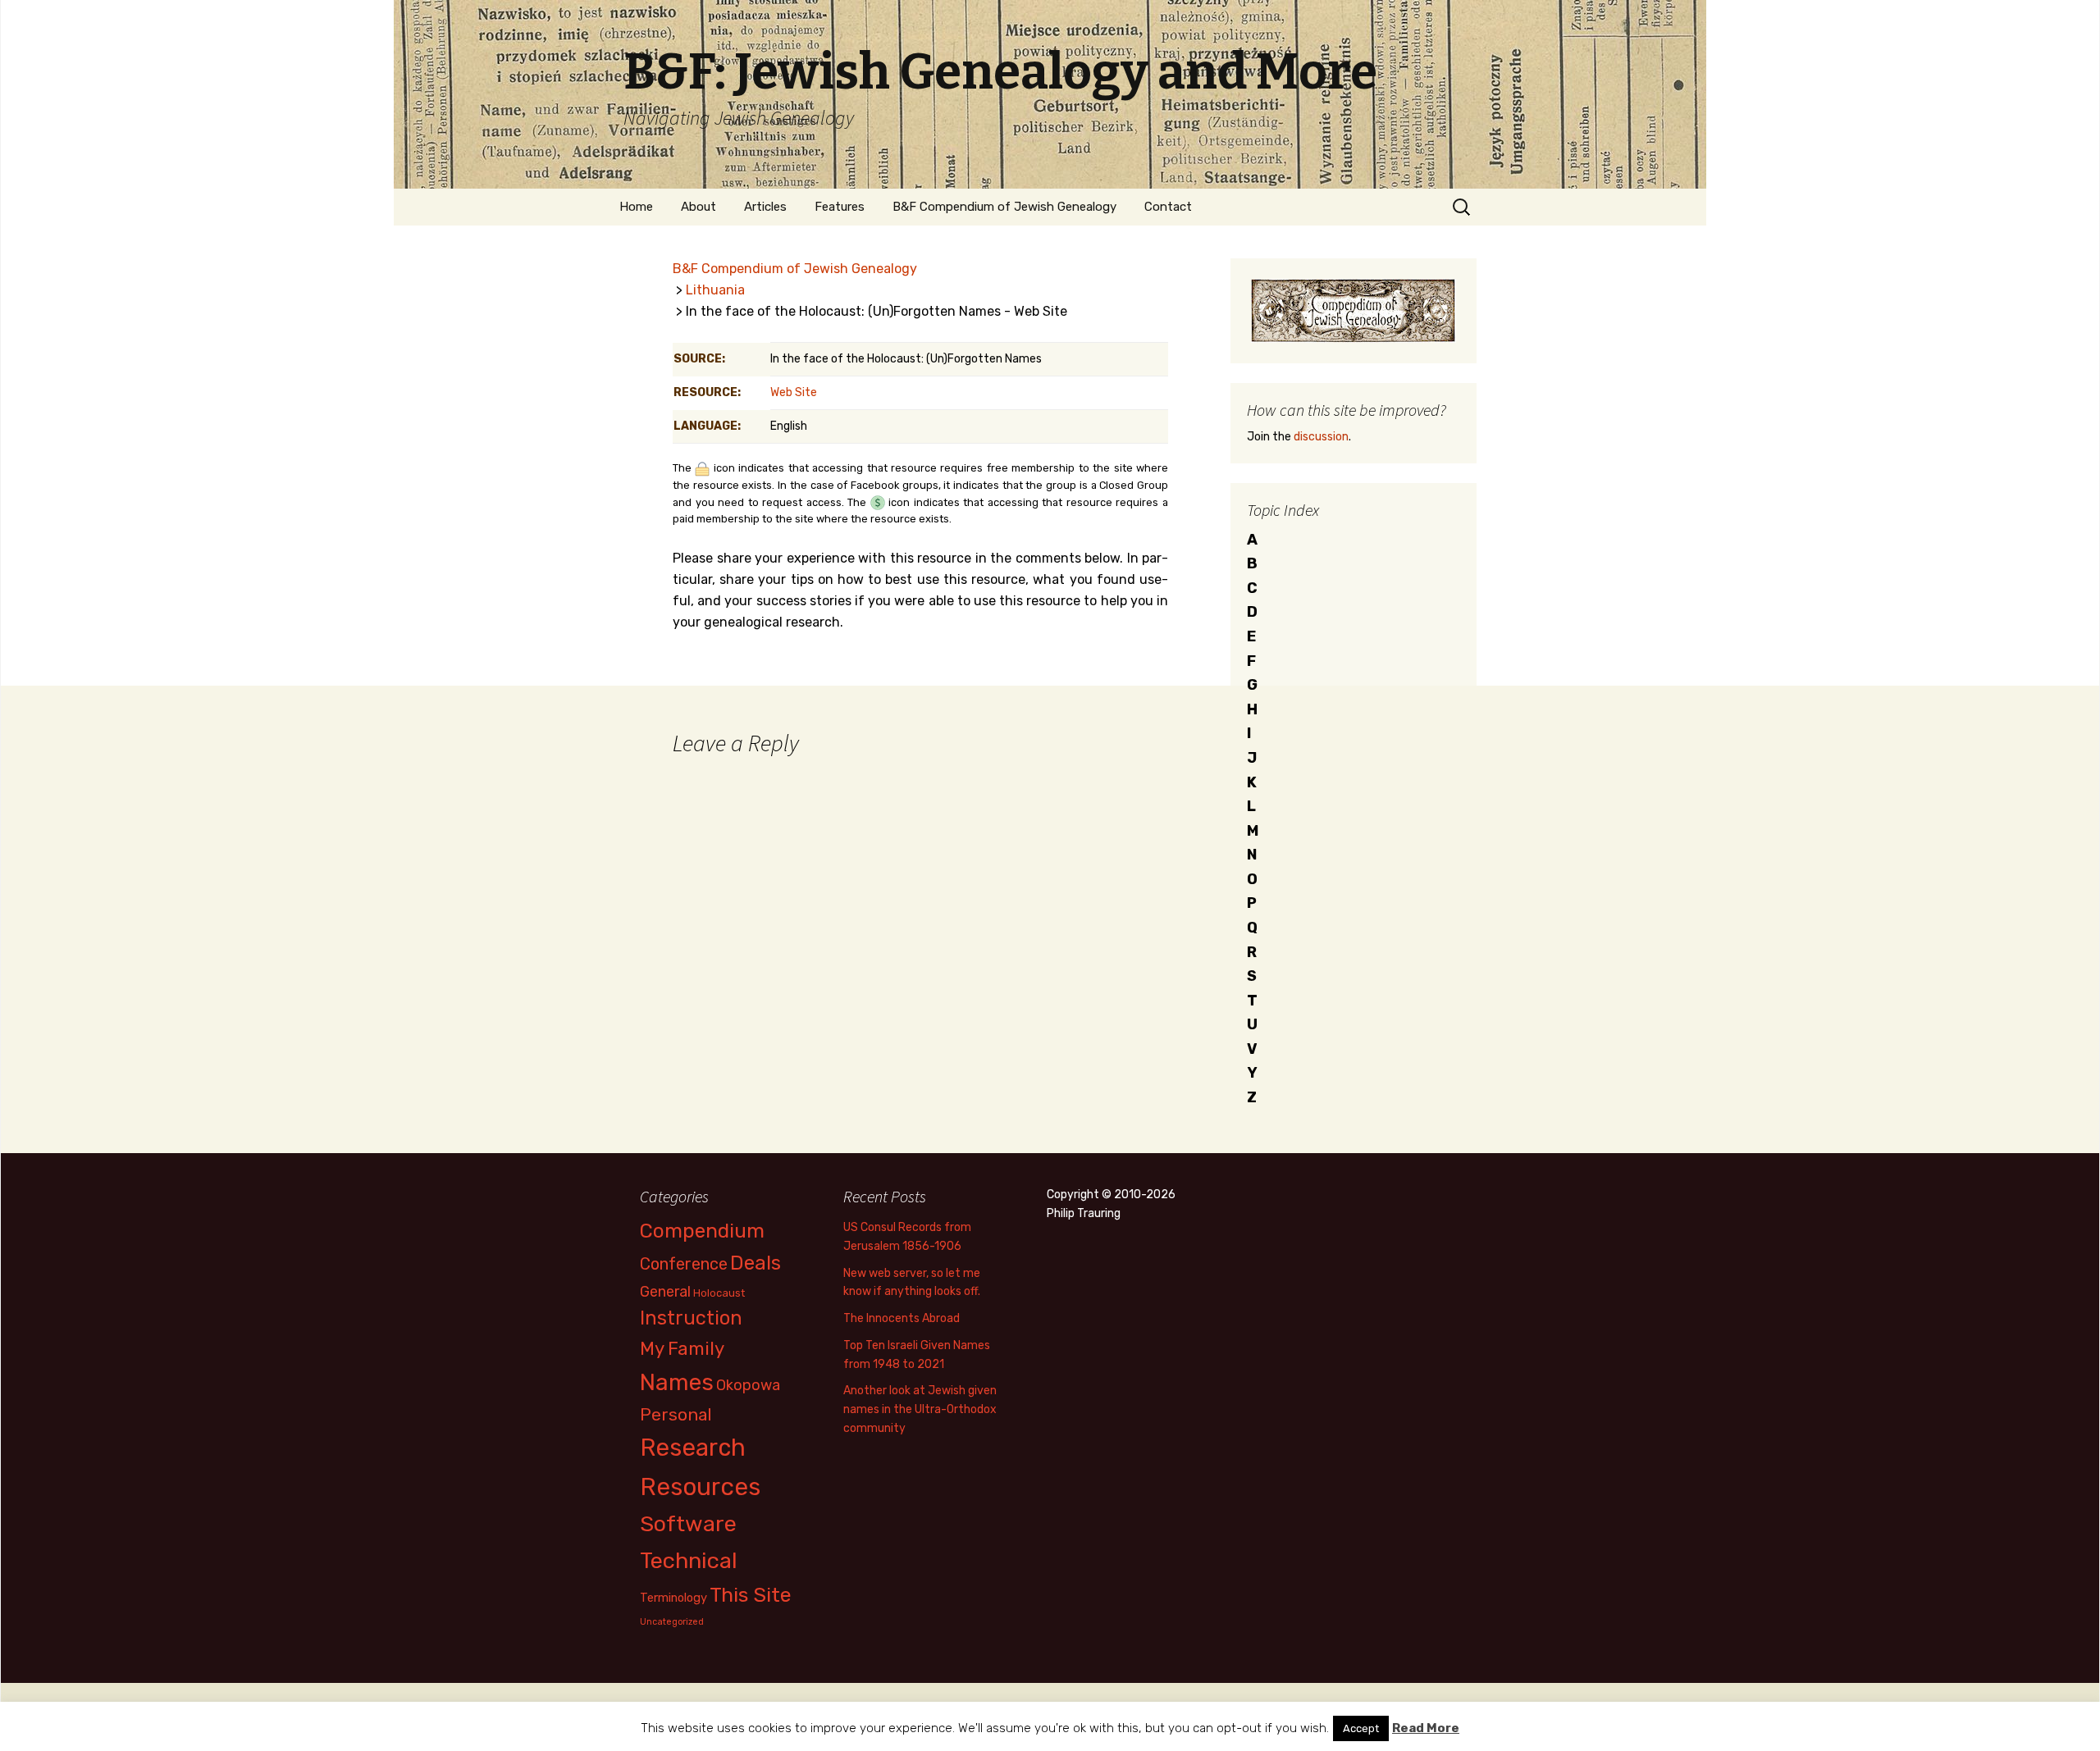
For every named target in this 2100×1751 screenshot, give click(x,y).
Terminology (673, 1598)
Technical (689, 1561)
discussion (1321, 437)
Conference (684, 1264)
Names (677, 1382)
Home (636, 207)
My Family (682, 1349)
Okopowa (748, 1385)
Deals (756, 1263)
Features (840, 207)
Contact (1168, 207)
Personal (676, 1414)
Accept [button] (1361, 1728)
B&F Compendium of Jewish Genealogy (1004, 207)
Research (693, 1448)
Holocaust (719, 1293)
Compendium (702, 1231)
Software (688, 1524)
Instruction (691, 1318)
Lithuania (715, 290)
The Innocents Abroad (902, 1318)
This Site (751, 1595)
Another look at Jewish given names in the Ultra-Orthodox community (920, 1409)
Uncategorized (672, 1622)
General (665, 1291)
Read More (1426, 1728)
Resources (700, 1487)
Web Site (794, 392)
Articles (765, 207)
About (698, 207)
